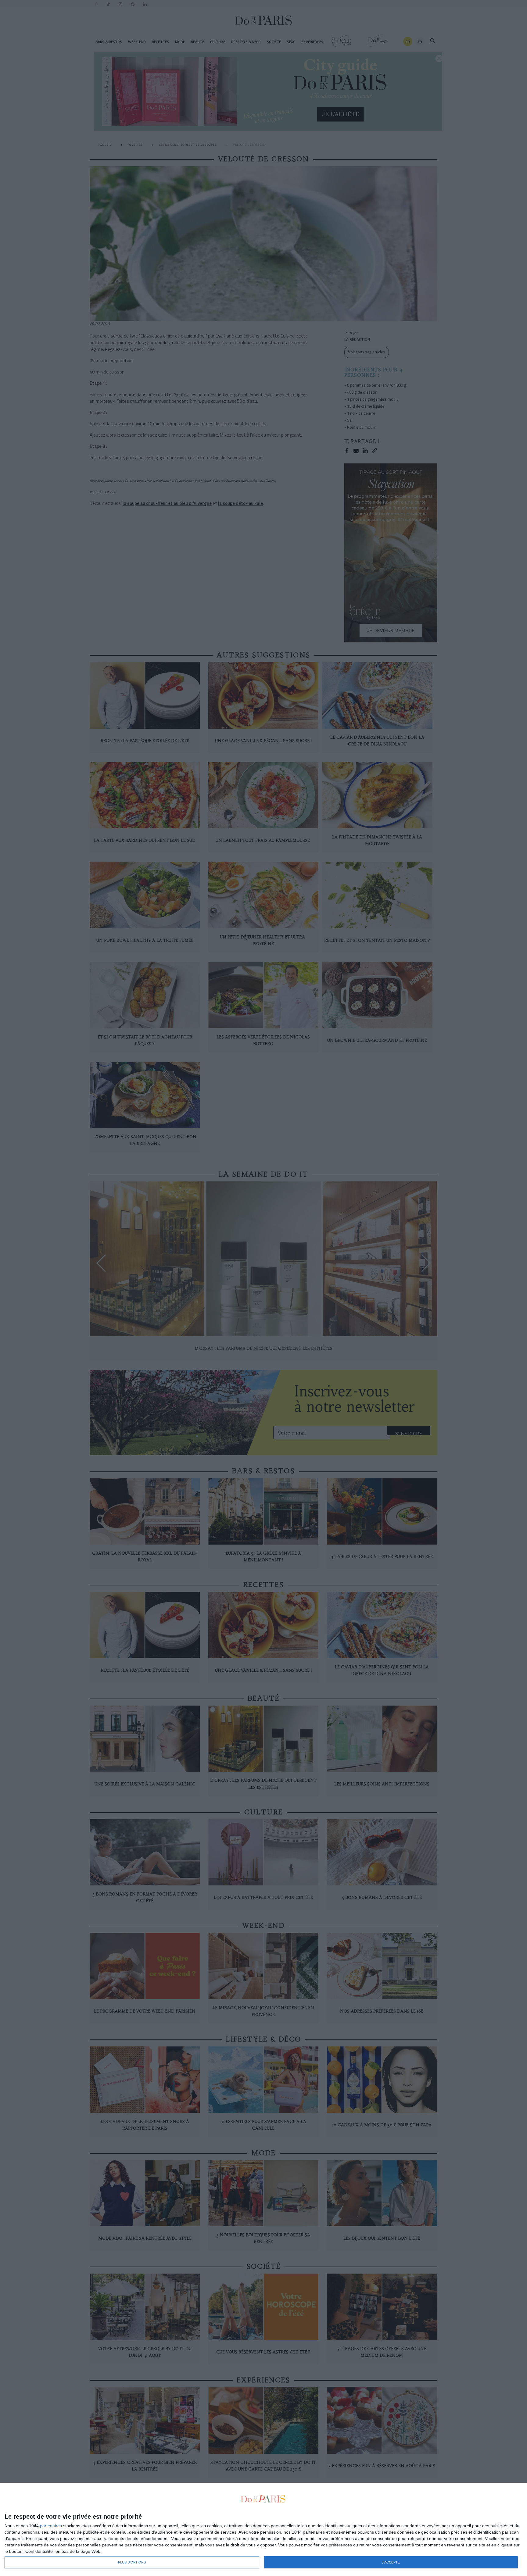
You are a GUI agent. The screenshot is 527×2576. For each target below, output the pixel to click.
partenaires (51, 2526)
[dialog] (263, 2530)
